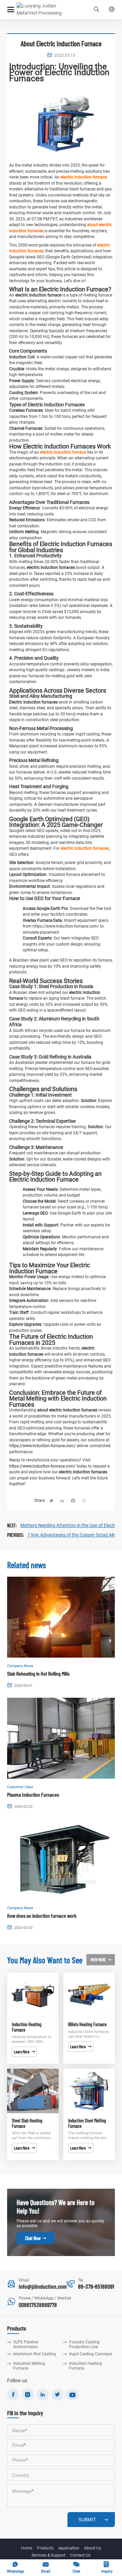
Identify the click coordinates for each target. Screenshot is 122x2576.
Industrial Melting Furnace (29, 2366)
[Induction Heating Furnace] (33, 1995)
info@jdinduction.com (43, 2286)
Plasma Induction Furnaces (33, 1794)
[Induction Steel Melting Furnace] (89, 2091)
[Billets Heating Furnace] (89, 1995)
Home (27, 2548)
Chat (76, 2567)
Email (46, 2567)
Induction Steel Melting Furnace (87, 2123)
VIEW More (101, 1960)
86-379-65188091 (96, 2286)
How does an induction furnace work (42, 1916)
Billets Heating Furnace (87, 2024)
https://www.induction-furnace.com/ (42, 1446)
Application (69, 2548)
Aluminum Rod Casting (35, 2354)
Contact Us (80, 2555)
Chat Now (36, 2238)
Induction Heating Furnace (27, 2027)
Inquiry (107, 2567)
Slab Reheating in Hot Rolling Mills (38, 1673)
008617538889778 (38, 2305)
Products (45, 2548)
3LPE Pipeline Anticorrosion (26, 2344)
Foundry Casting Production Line (84, 2344)
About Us (93, 2548)
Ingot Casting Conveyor (91, 2354)
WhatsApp (15, 2567)
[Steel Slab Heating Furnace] (33, 2091)
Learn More (24, 2052)
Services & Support (48, 2555)
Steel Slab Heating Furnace (27, 2123)
